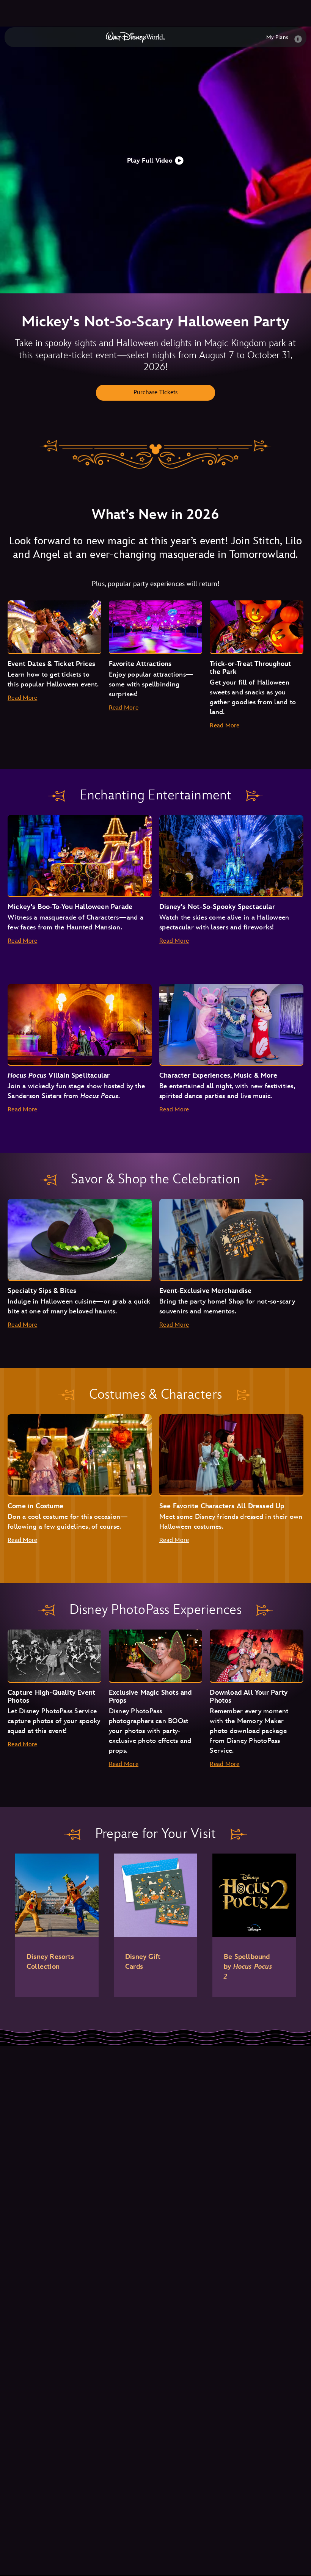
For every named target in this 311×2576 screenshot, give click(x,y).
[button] (155, 160)
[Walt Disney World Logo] (135, 37)
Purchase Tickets (156, 393)
